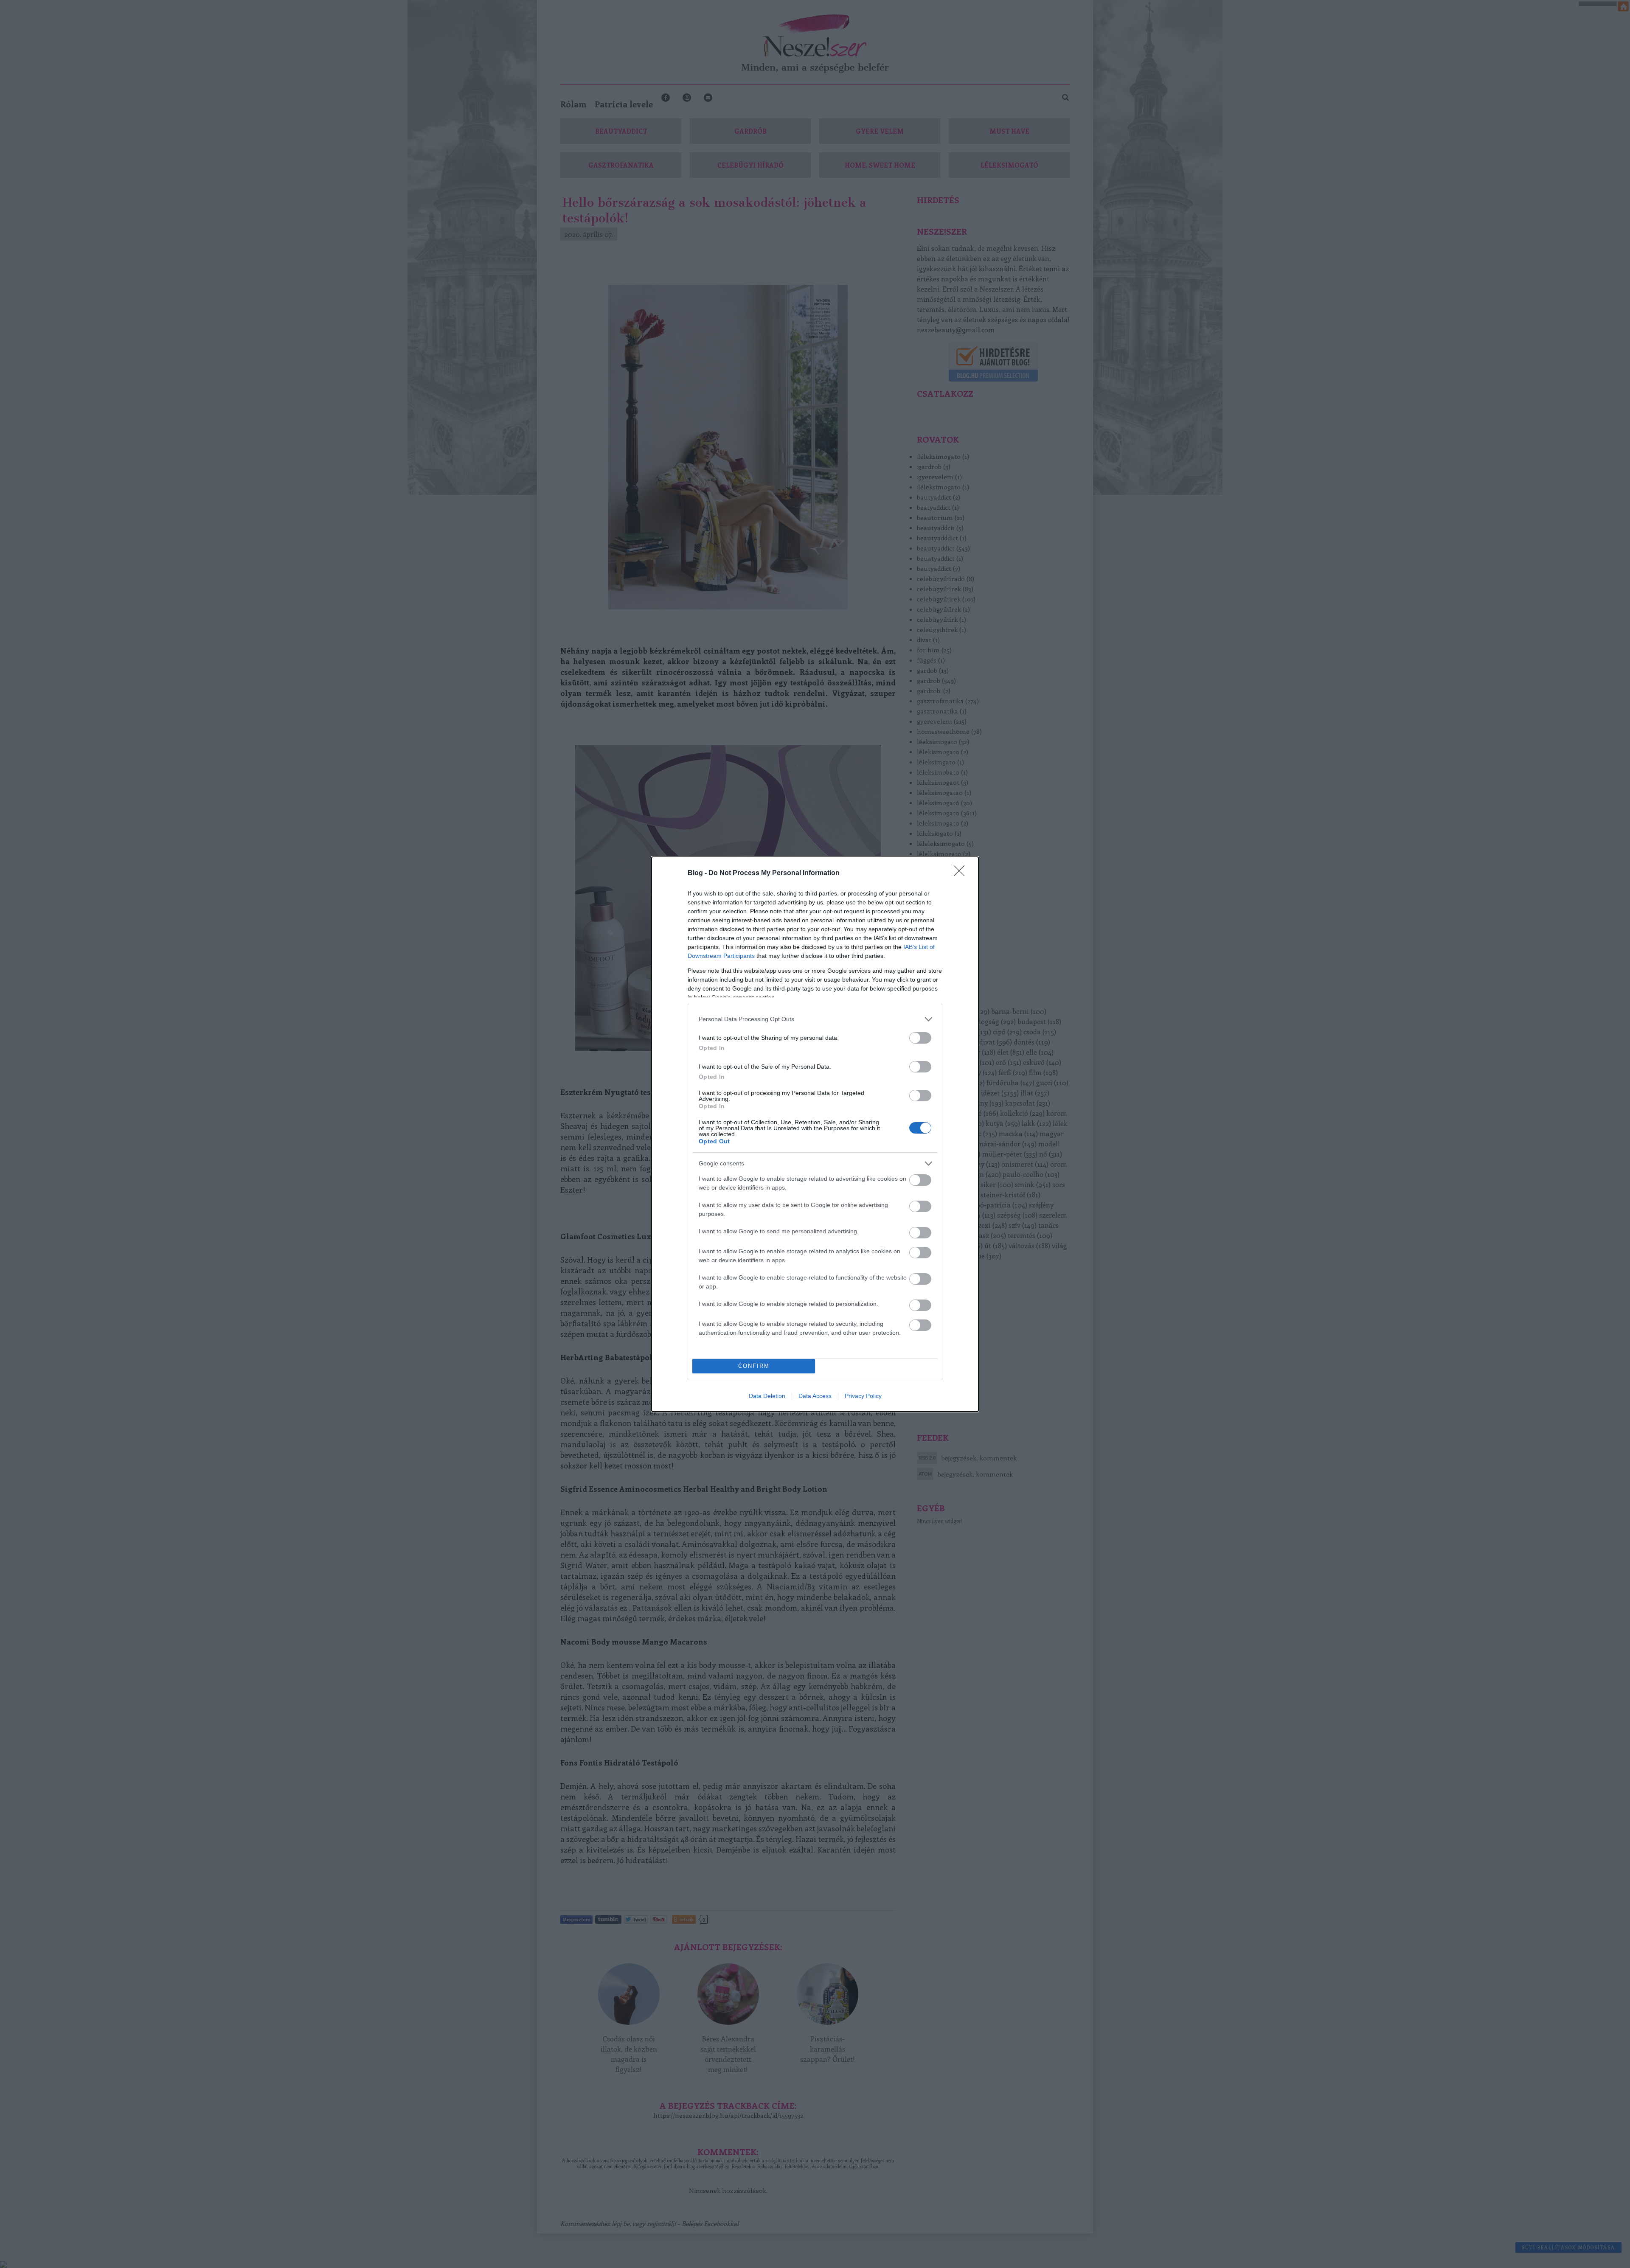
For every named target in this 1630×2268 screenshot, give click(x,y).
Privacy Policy (863, 1396)
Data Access (815, 1396)
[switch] (920, 1038)
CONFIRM (754, 1366)
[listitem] (815, 1019)
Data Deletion (767, 1396)
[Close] (962, 873)
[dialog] (815, 1134)
